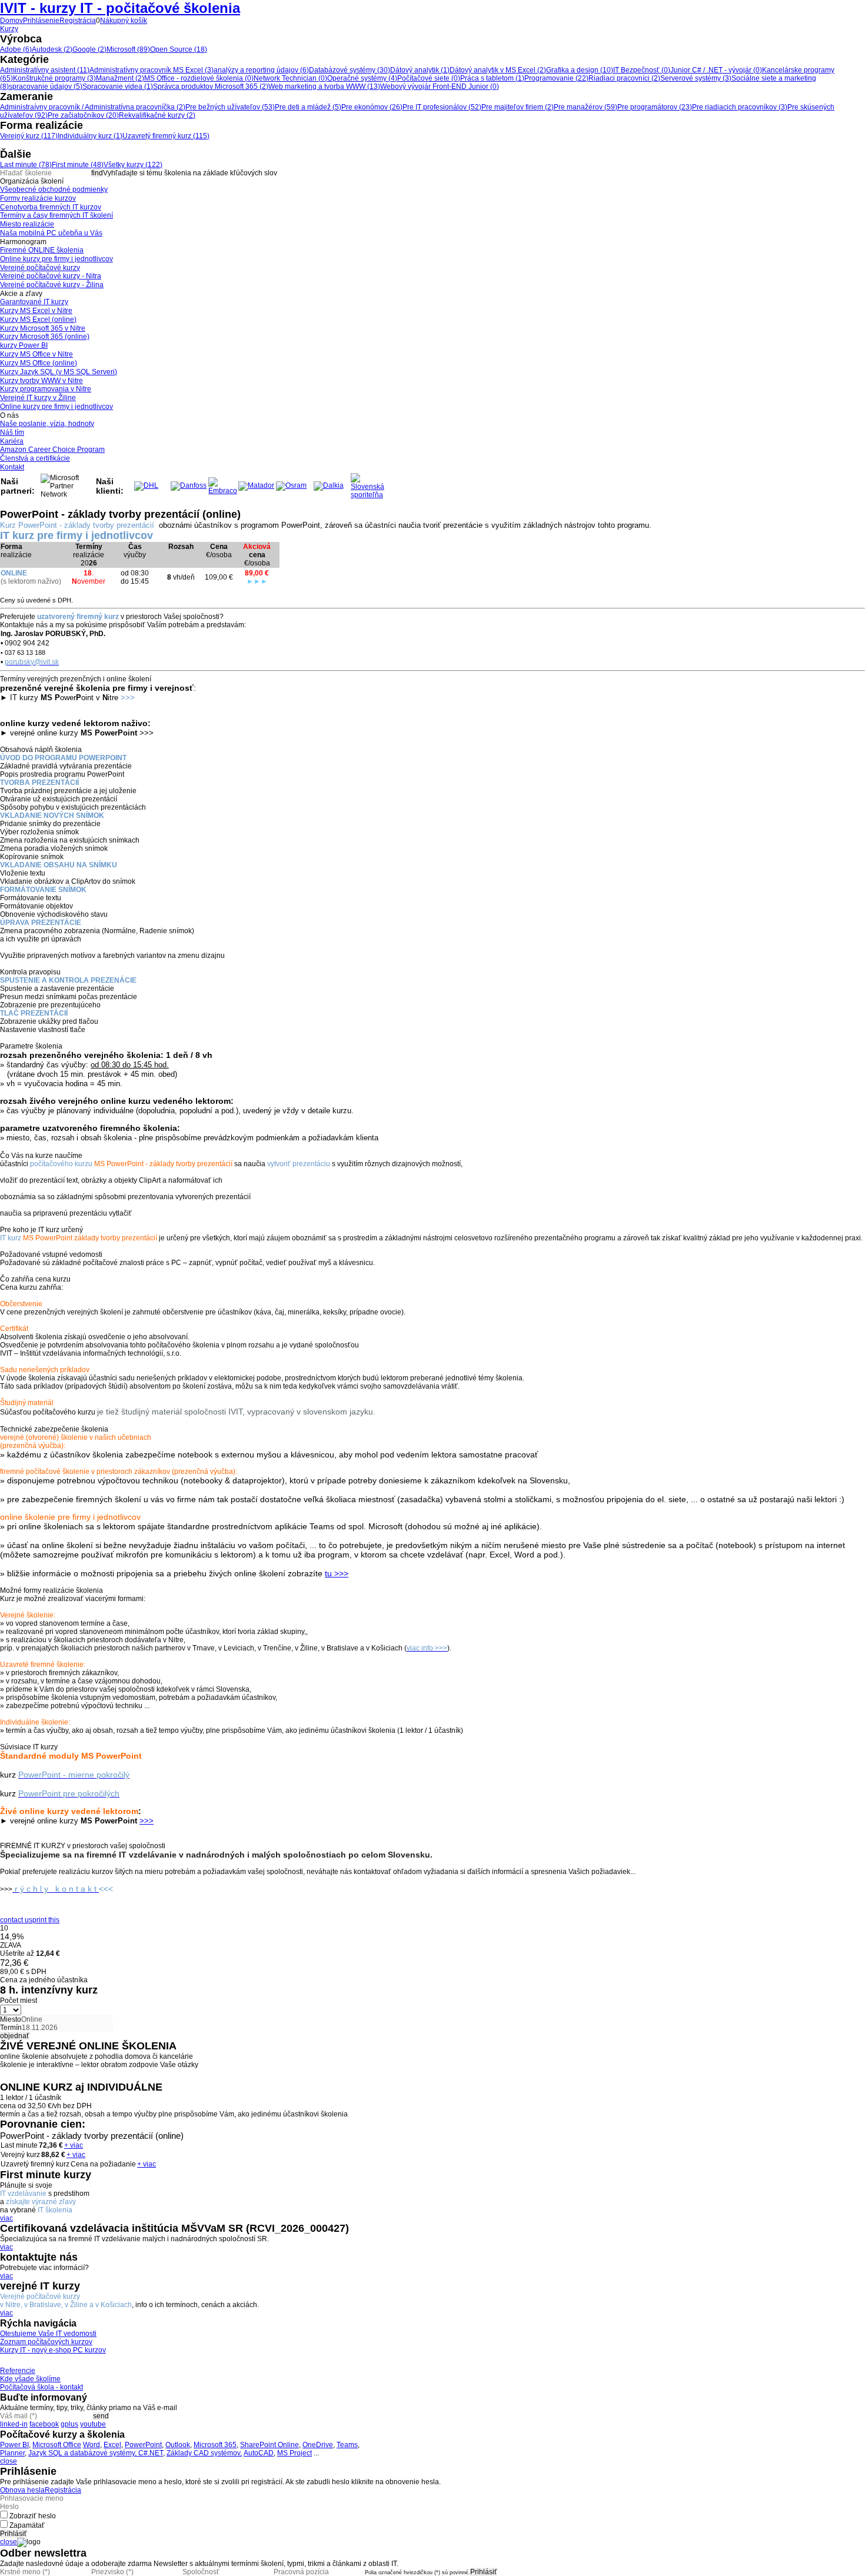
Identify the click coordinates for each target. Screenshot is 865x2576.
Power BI (14, 2445)
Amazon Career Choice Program (52, 450)
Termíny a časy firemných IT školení (56, 215)
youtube (93, 2424)
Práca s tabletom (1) (492, 78)
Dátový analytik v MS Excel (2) (498, 70)
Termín (11, 2028)
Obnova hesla (22, 2490)
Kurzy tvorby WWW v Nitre (41, 381)
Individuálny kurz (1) (90, 136)
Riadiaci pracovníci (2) (624, 78)
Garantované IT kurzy (34, 302)
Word (92, 2445)
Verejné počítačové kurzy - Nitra (51, 276)
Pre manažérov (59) (585, 107)
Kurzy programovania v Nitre (46, 389)
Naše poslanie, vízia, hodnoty (47, 424)
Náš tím (12, 432)
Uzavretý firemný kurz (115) (166, 136)
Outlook (178, 2445)
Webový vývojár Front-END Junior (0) (440, 86)
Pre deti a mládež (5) (308, 107)
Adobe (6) (16, 49)
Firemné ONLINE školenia (42, 250)
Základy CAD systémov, (204, 2453)
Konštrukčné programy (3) (54, 78)
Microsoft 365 (215, 2445)
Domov (11, 21)
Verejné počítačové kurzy (40, 268)
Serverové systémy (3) (696, 78)
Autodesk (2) (52, 49)
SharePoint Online (270, 2445)
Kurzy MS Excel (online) (38, 319)
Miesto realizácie (27, 224)
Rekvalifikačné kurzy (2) (157, 115)
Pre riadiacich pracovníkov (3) (740, 107)
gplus (69, 2424)
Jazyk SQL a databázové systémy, (83, 2453)
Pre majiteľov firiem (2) (518, 107)
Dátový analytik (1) (420, 70)
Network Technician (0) (290, 78)
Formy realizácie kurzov (38, 198)
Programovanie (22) (556, 78)
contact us (16, 1920)
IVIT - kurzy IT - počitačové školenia (120, 8)
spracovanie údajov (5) (46, 86)
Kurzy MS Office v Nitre (36, 354)
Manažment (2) (120, 78)
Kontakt (12, 467)
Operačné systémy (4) (362, 78)
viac (6, 2218)
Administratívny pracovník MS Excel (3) (152, 70)
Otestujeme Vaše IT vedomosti (48, 2334)
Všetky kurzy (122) (133, 165)
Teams (347, 2445)
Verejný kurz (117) (29, 136)
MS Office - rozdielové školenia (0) (199, 78)
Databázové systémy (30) (350, 70)
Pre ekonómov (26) (372, 107)
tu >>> (337, 1573)
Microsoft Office (57, 2445)
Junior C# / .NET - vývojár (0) (716, 70)
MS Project (295, 2453)
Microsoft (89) (128, 49)
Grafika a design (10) (580, 70)
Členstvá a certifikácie (35, 458)
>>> (147, 1821)
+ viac (74, 2145)
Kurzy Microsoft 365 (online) (45, 337)
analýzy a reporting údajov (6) (261, 70)
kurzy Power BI (24, 345)
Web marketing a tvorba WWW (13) (324, 86)
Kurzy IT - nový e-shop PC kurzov (53, 2350)
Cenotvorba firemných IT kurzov (51, 207)
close (9, 2461)
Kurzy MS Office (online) (39, 363)
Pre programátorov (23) (655, 107)
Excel (112, 2445)
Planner (12, 2453)
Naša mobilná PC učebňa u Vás (51, 233)
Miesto (11, 2019)
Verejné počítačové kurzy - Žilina (52, 285)
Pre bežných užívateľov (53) (230, 107)
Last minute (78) (26, 165)
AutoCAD (259, 2453)
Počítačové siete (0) (429, 78)
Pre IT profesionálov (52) (442, 107)
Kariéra (12, 441)
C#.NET (151, 2453)
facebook (44, 2424)
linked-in (14, 2424)
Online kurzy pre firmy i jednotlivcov (56, 259)
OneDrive (318, 2445)
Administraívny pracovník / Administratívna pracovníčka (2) (93, 107)
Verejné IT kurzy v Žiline (38, 398)
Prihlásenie (41, 21)
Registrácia (78, 21)
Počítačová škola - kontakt (41, 2387)
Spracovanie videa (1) (118, 86)
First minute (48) (78, 165)
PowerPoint (143, 2445)
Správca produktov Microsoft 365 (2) (211, 86)
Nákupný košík (124, 21)
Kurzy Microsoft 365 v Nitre (43, 328)
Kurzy (9, 29)
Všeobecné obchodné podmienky (54, 189)
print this (46, 1920)
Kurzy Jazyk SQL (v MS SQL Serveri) (59, 372)
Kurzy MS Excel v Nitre (36, 311)
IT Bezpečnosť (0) (642, 70)
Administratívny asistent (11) (45, 70)
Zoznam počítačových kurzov (46, 2342)
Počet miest (19, 2001)
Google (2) (89, 49)
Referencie (18, 2371)
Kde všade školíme (30, 2379)
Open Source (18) (179, 49)
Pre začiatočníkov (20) (83, 115)
